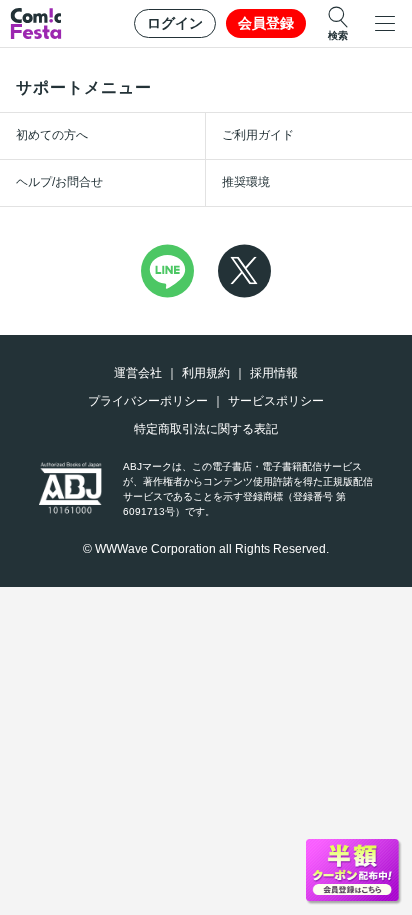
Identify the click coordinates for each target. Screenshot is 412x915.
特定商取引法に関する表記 (206, 429)
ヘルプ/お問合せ (59, 182)
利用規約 (206, 373)
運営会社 (138, 373)
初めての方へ (52, 135)
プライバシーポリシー (148, 401)
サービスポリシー (276, 401)
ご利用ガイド (258, 135)
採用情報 (274, 373)
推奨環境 (246, 182)
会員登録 (266, 23)
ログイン (175, 23)
